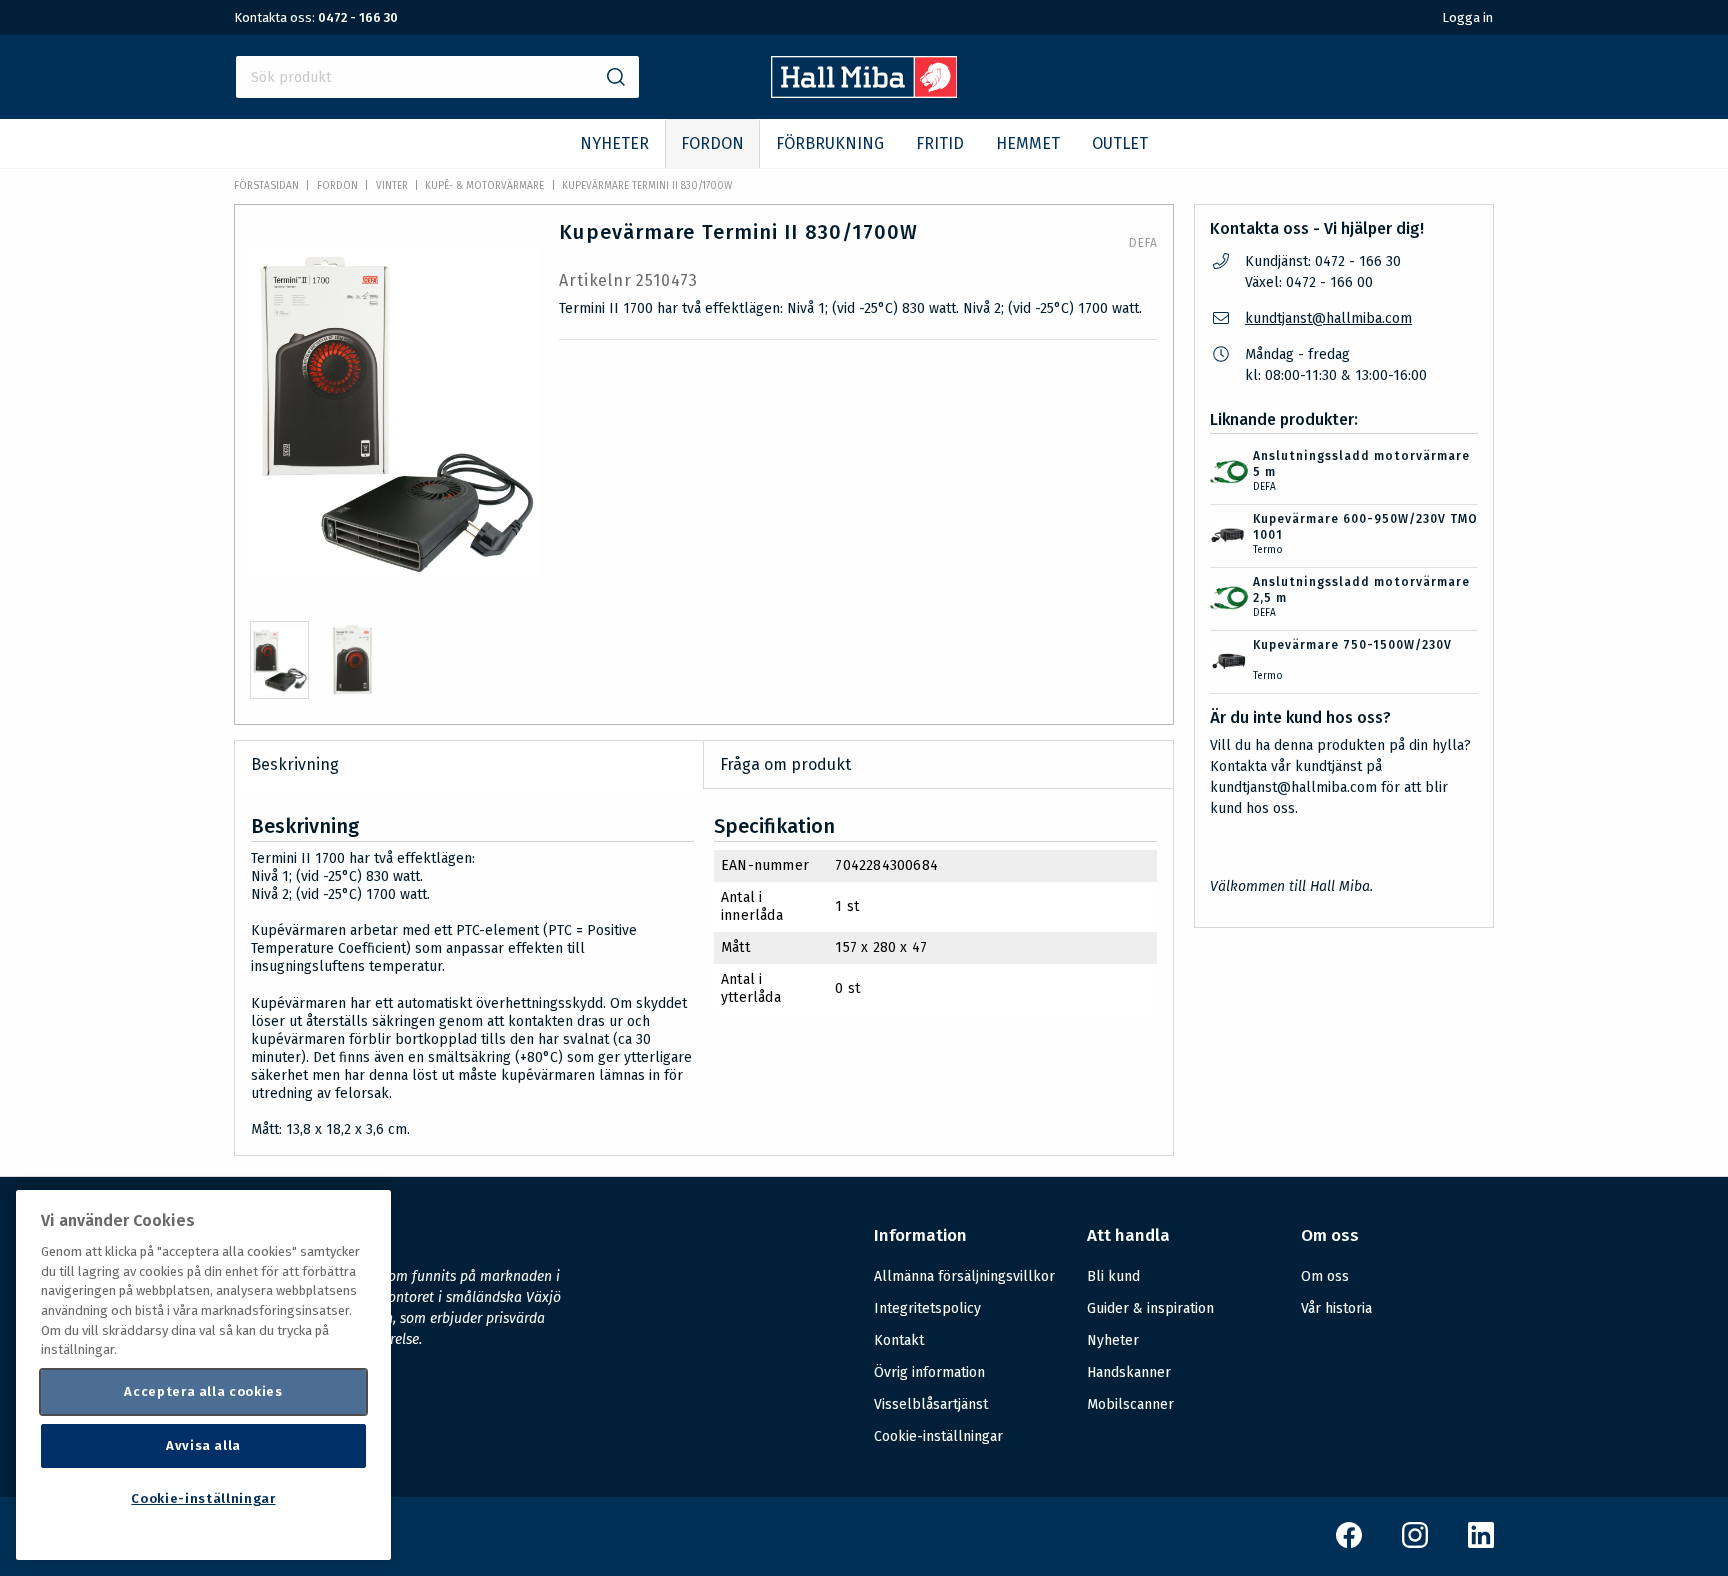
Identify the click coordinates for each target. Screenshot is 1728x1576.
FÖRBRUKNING (830, 143)
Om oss (1325, 1276)
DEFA (1143, 243)
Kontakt (899, 1340)
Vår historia (1336, 1308)
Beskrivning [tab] (295, 764)
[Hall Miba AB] (864, 92)
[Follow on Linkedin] (1481, 1543)
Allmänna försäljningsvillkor (964, 1276)
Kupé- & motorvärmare (484, 186)
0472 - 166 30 (358, 17)
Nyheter (1113, 1340)
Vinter (392, 186)
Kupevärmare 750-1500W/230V (1352, 645)
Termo (1268, 550)
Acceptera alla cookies (203, 1391)
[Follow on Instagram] (1415, 1543)
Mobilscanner (1130, 1404)
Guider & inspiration (1150, 1308)
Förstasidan (266, 186)
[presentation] (279, 660)
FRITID (940, 143)
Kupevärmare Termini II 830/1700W (647, 186)
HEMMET (1028, 143)
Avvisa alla (203, 1445)
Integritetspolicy (927, 1308)
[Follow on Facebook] (1349, 1543)
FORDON (712, 143)
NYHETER (614, 143)
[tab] (279, 660)
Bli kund (1113, 1276)
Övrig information (929, 1372)
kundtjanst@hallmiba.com (1328, 318)
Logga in (1467, 17)
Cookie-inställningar (938, 1437)
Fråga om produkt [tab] (785, 764)
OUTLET (1120, 143)
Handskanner (1129, 1372)
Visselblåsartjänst (931, 1404)
